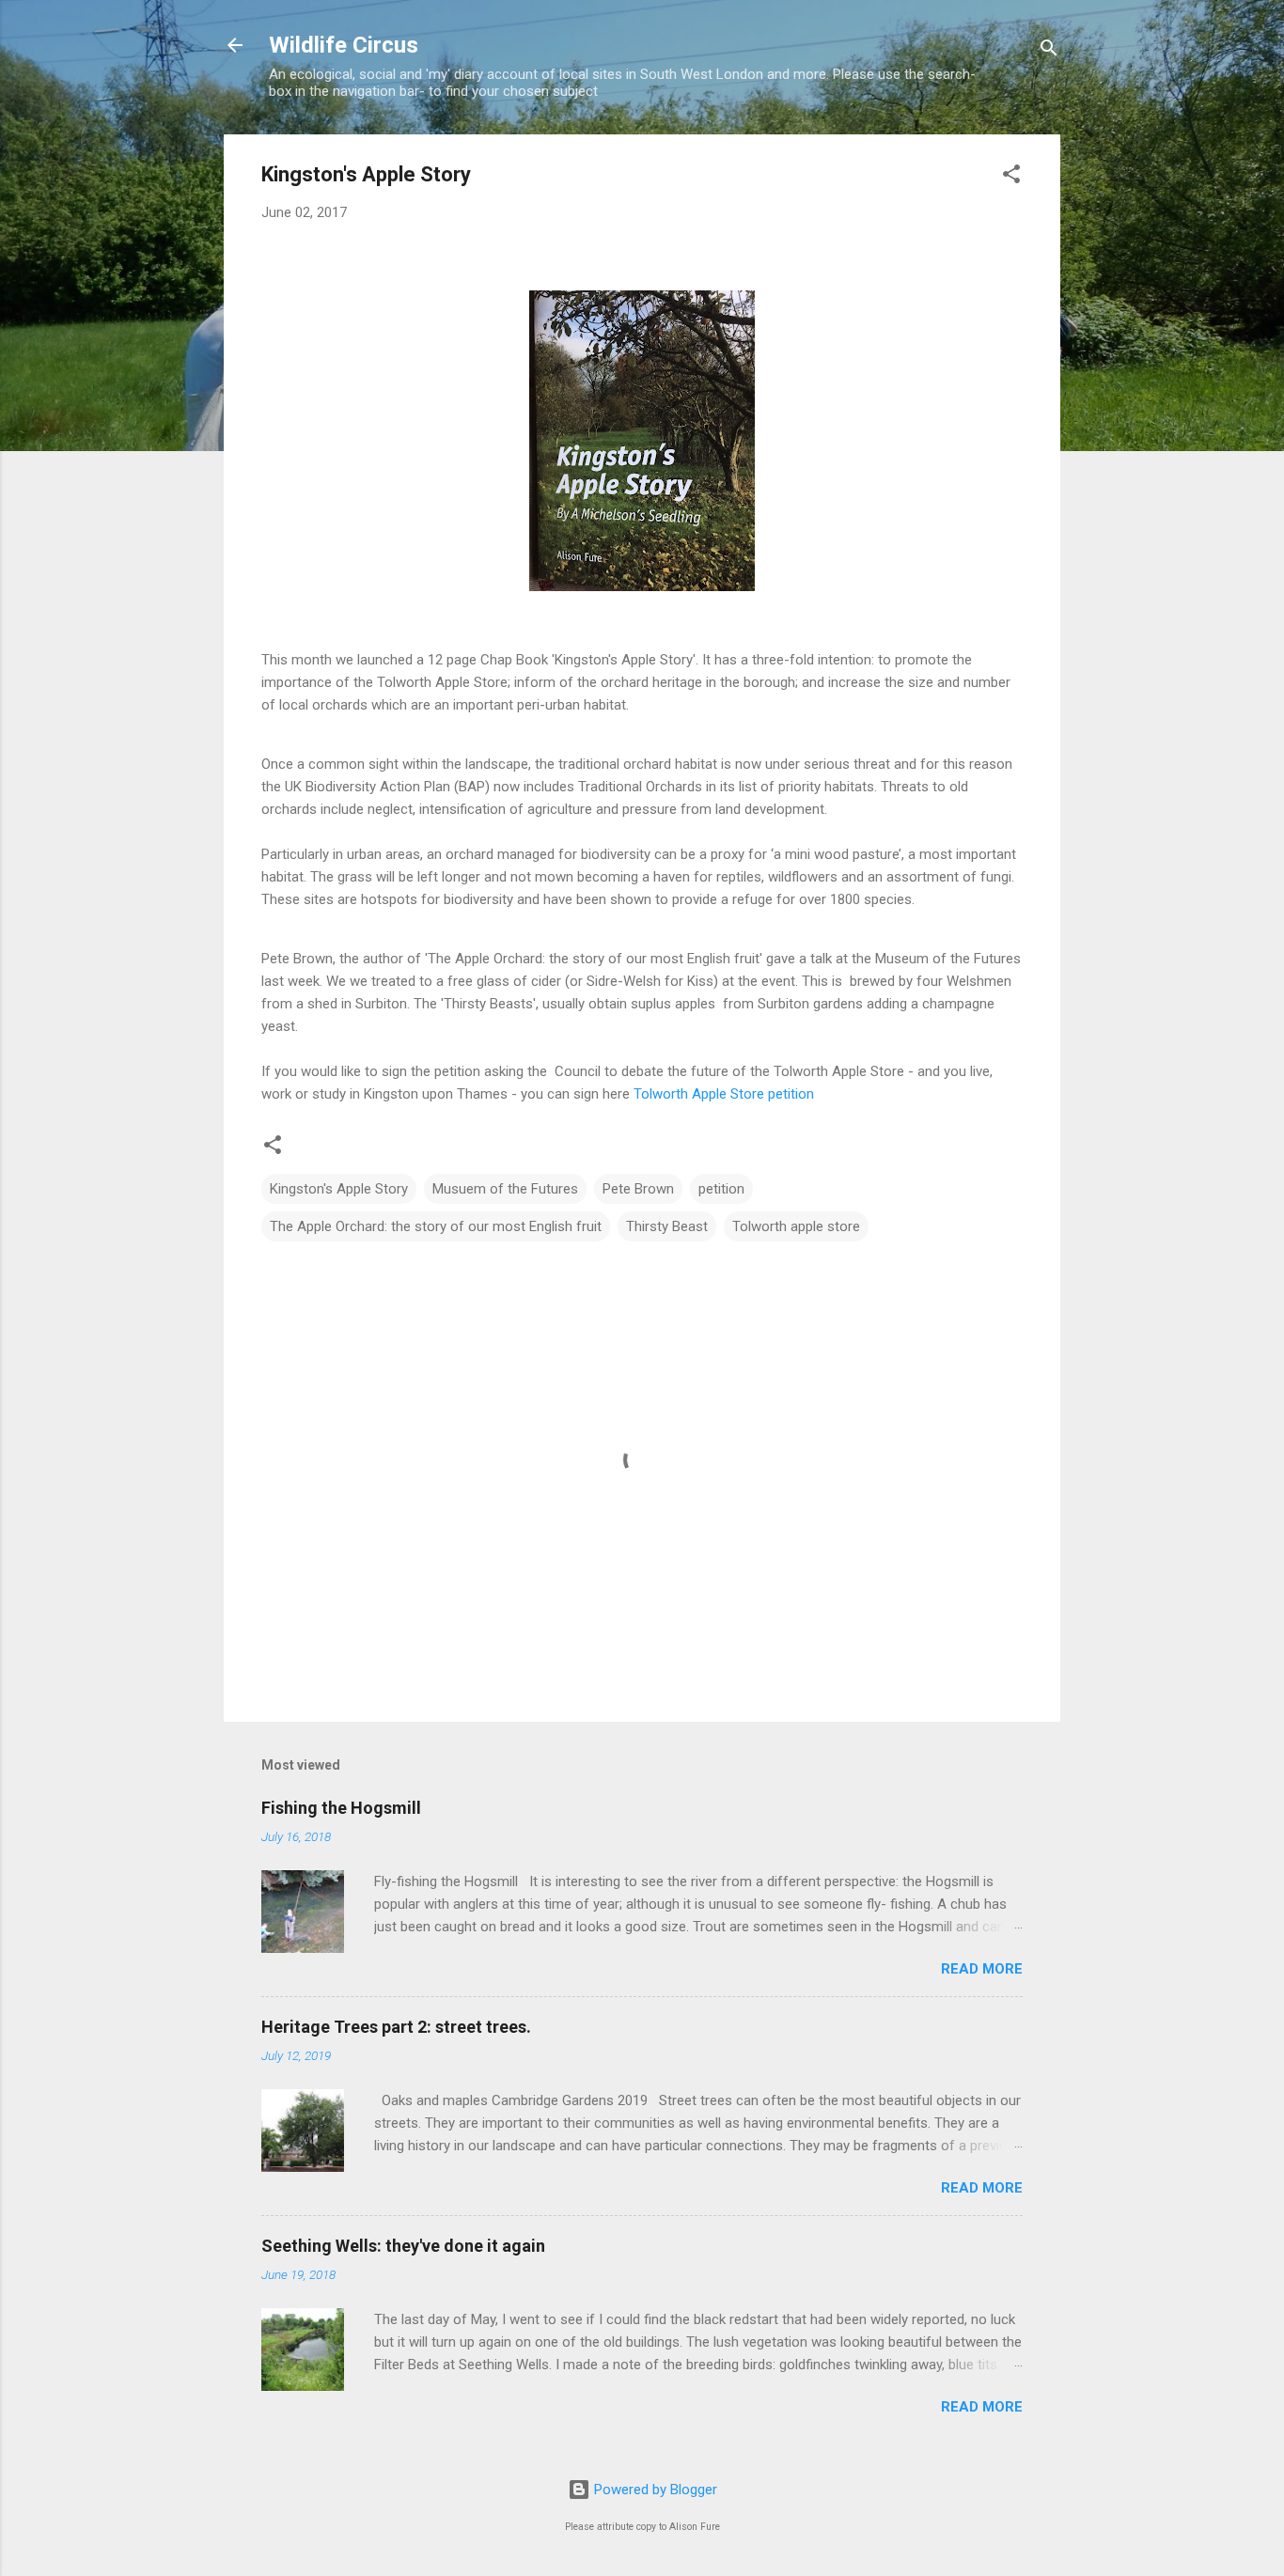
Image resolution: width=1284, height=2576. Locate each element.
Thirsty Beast (667, 1226)
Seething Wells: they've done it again (403, 2246)
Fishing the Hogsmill (341, 1808)
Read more (982, 1969)
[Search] (1049, 51)
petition (721, 1189)
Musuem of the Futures (505, 1189)
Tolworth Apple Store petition (722, 1094)
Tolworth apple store (796, 1226)
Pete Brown (638, 1189)
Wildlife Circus (344, 45)
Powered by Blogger (654, 2490)
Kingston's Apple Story (339, 1189)
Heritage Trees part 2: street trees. (396, 2027)
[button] (1011, 177)
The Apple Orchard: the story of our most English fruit (436, 1226)
